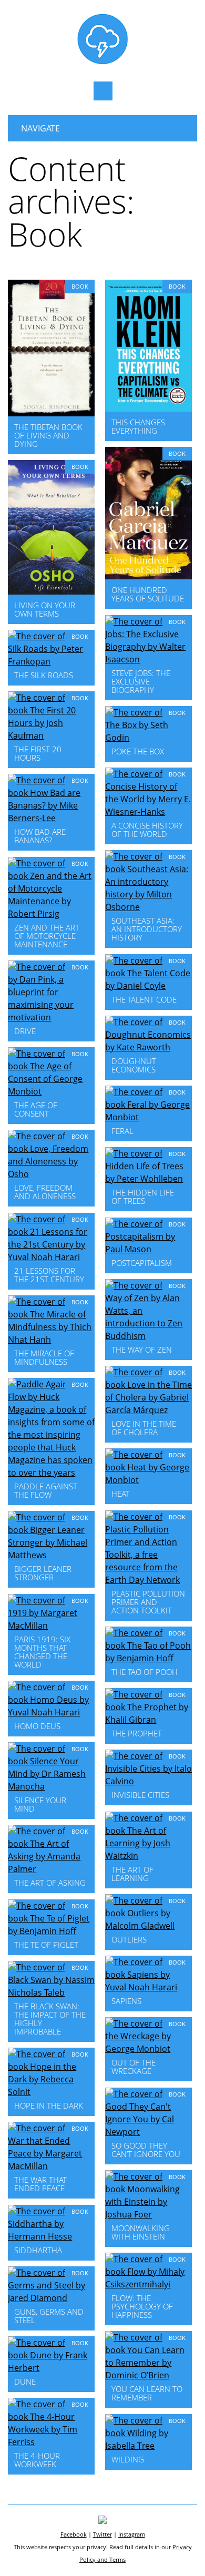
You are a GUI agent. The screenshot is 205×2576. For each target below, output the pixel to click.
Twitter (102, 2534)
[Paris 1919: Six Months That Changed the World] (51, 1626)
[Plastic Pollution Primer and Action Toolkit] (148, 1580)
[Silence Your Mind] (51, 1786)
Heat (120, 1494)
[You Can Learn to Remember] (148, 2375)
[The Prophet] (148, 1720)
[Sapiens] (148, 1987)
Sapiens (126, 2001)
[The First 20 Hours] (51, 735)
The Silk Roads (44, 675)
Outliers (129, 1939)
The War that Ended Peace (40, 2184)
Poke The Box (138, 751)
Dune (25, 2381)
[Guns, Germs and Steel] (51, 2298)
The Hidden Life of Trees (143, 1197)
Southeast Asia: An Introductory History (147, 929)
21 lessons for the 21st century (49, 1275)
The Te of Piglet (46, 1945)
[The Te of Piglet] (51, 1931)
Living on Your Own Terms (45, 609)
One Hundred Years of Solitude (148, 594)
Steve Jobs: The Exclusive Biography (141, 681)
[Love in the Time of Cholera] (148, 1410)
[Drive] (51, 1017)
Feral (122, 1131)
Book (80, 286)
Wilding (128, 2459)
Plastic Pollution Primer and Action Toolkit (148, 1602)
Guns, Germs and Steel (49, 2316)
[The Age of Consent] (51, 1091)
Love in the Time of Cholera (144, 1428)
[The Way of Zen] (148, 1336)
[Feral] (148, 1117)
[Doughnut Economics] (148, 1047)
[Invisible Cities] (148, 1781)
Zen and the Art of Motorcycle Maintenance (47, 936)
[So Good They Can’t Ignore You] (148, 2132)
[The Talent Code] (148, 986)
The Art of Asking (50, 1883)
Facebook (74, 2534)
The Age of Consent (36, 1109)
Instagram (132, 2534)
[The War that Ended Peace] (51, 2166)
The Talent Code (144, 999)
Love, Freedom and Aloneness (45, 1192)
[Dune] (51, 2368)
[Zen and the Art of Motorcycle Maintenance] (51, 914)
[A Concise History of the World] (148, 812)
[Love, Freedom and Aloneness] (51, 1174)
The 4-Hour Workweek (37, 2460)
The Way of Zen (142, 1350)
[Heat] (148, 1480)
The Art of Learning (132, 1874)
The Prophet (137, 1733)
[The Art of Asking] (51, 1869)
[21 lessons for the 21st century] (51, 1257)
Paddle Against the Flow (46, 1490)
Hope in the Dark (49, 2105)
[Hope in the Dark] (51, 2092)
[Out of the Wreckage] (148, 2049)
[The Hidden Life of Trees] (148, 1179)
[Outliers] (148, 1926)
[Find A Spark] (102, 62)
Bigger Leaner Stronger (43, 1573)
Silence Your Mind (40, 1804)
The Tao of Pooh (145, 1672)
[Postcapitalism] (148, 1249)
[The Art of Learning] (148, 1856)
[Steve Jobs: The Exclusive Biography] (148, 659)
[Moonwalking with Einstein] (148, 2214)
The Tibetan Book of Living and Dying (48, 435)
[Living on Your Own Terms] (51, 591)
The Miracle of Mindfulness (44, 1357)
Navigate (40, 128)
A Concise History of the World (147, 830)
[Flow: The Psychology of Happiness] (148, 2284)
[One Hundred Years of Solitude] (148, 576)
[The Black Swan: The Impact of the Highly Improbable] (51, 1992)
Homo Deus (37, 1726)
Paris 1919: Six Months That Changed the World (42, 1652)
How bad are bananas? (40, 836)
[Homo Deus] (51, 1712)
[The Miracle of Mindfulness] (51, 1340)
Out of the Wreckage (134, 2067)
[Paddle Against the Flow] (51, 1473)
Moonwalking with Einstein (141, 2232)
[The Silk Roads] (51, 661)
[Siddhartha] (51, 2236)
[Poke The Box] (148, 738)
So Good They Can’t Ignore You (146, 2150)
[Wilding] (148, 2446)
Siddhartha (38, 2250)
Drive (25, 1031)
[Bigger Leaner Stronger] (51, 1555)
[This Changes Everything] (148, 408)
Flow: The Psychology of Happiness (142, 2306)
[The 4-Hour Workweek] (51, 2442)
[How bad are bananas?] (51, 818)
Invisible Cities (140, 1795)
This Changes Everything (138, 426)
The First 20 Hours (38, 753)
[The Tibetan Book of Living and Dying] (51, 413)
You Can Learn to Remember (147, 2393)
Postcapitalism (142, 1263)
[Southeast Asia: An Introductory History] (148, 907)
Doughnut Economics (134, 1065)
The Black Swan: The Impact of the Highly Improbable (50, 2019)
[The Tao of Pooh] (148, 1658)
